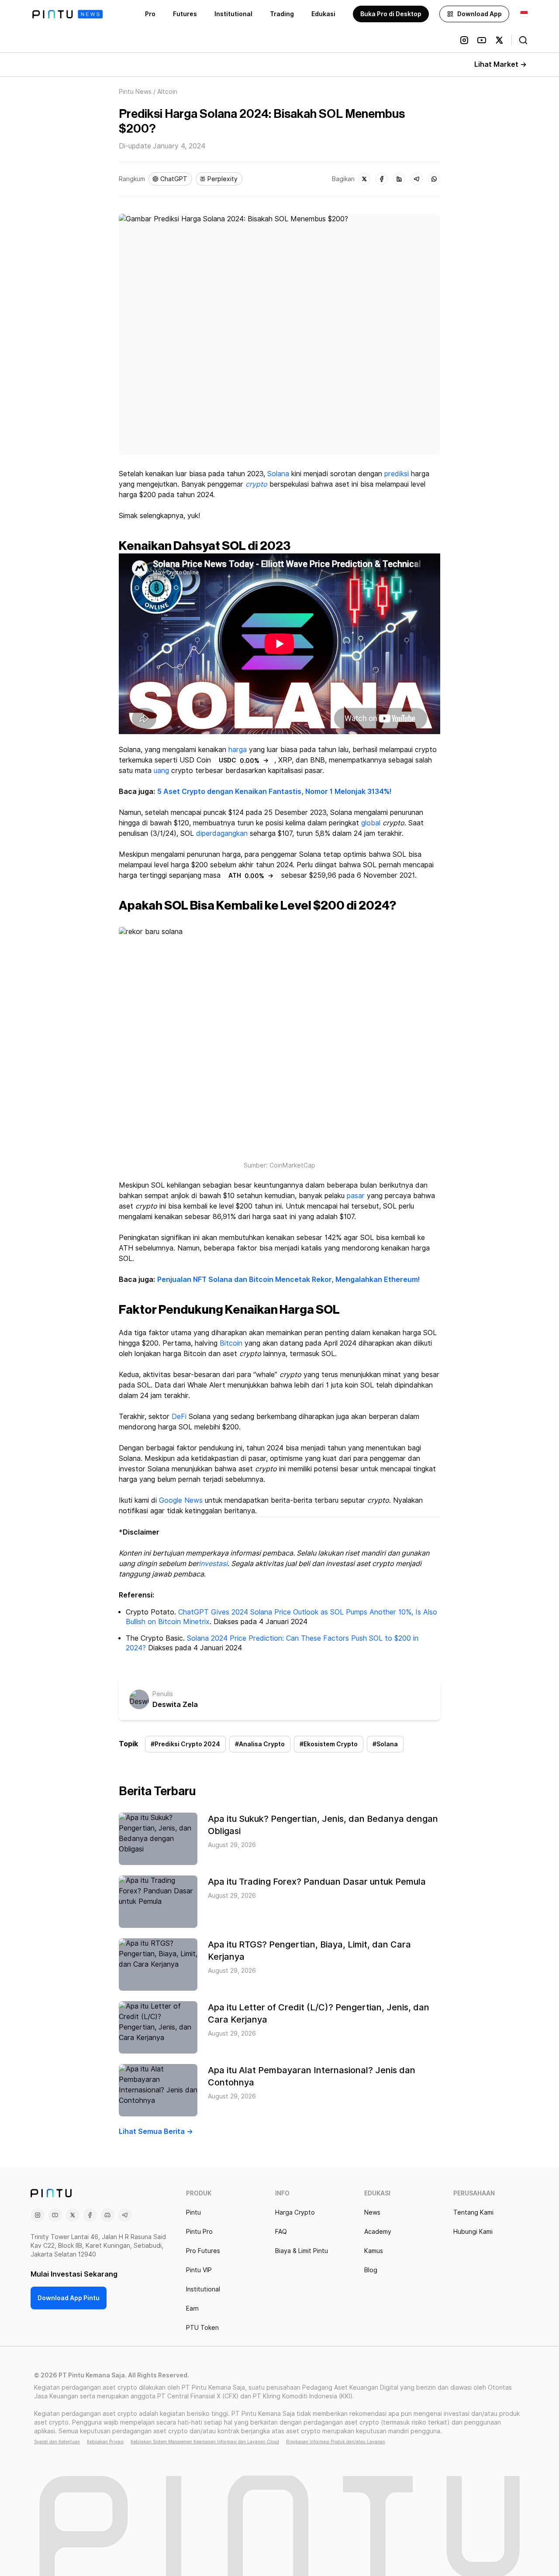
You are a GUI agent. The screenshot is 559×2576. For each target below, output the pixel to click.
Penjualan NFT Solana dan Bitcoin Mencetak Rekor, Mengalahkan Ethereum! (289, 1279)
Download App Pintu (69, 2298)
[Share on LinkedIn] (399, 179)
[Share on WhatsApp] (434, 179)
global (371, 823)
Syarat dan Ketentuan (57, 2442)
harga (238, 750)
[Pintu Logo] (67, 14)
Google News (181, 1500)
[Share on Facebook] (382, 179)
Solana (278, 474)
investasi (213, 1564)
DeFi (179, 1417)
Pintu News (135, 92)
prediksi (397, 474)
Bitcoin (231, 1343)
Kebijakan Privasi (105, 2442)
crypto (256, 484)
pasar (356, 1196)
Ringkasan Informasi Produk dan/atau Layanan (336, 2442)
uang (161, 771)
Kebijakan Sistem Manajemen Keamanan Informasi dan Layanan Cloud (205, 2442)
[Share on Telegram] (417, 179)
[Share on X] (364, 179)
